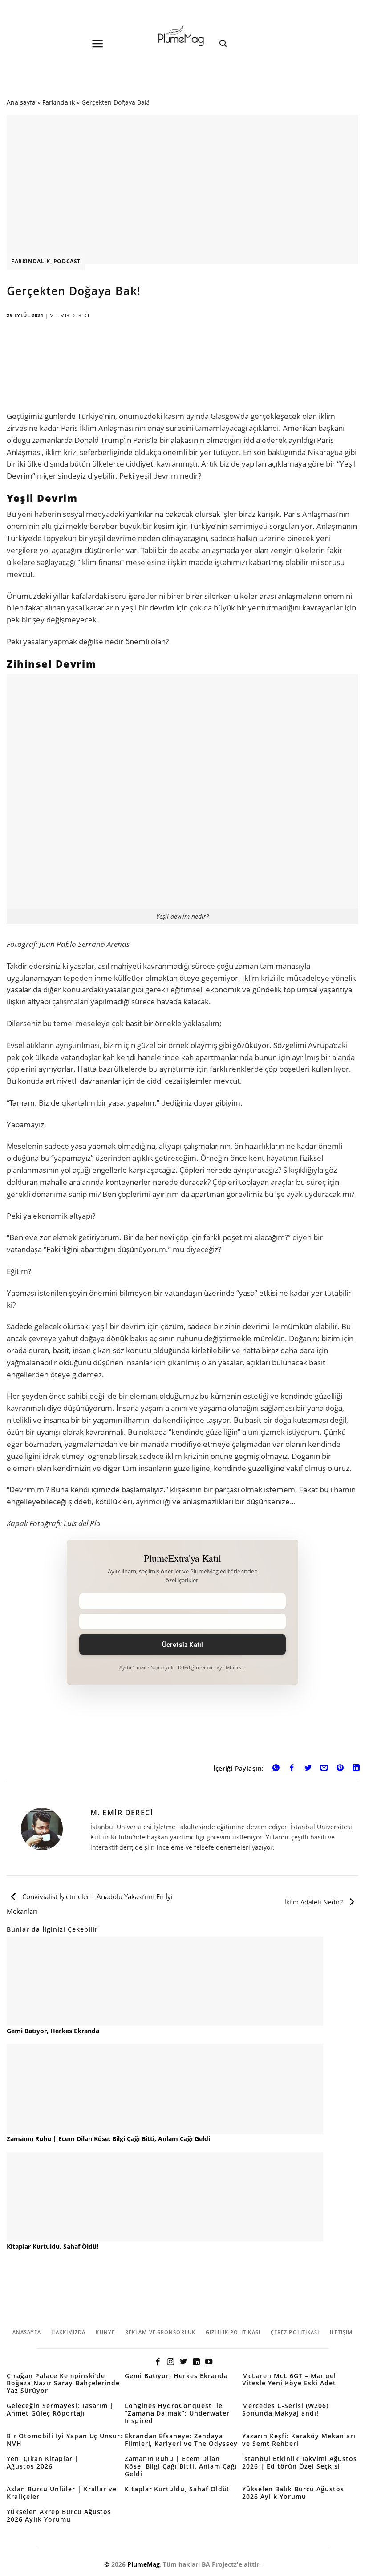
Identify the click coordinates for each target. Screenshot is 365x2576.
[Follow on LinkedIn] (196, 2362)
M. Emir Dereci (69, 315)
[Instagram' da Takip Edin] (170, 2362)
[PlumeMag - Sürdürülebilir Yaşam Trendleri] (182, 37)
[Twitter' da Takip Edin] (183, 2362)
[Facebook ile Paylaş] (292, 1769)
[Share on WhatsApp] (276, 1769)
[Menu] (98, 44)
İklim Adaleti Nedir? (314, 1902)
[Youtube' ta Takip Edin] (209, 2362)
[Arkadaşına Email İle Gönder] (324, 1769)
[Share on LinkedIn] (356, 1769)
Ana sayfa (21, 102)
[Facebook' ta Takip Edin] (158, 2362)
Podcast (67, 261)
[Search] (223, 43)
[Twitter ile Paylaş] (308, 1769)
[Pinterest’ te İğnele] (340, 1769)
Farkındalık (59, 102)
